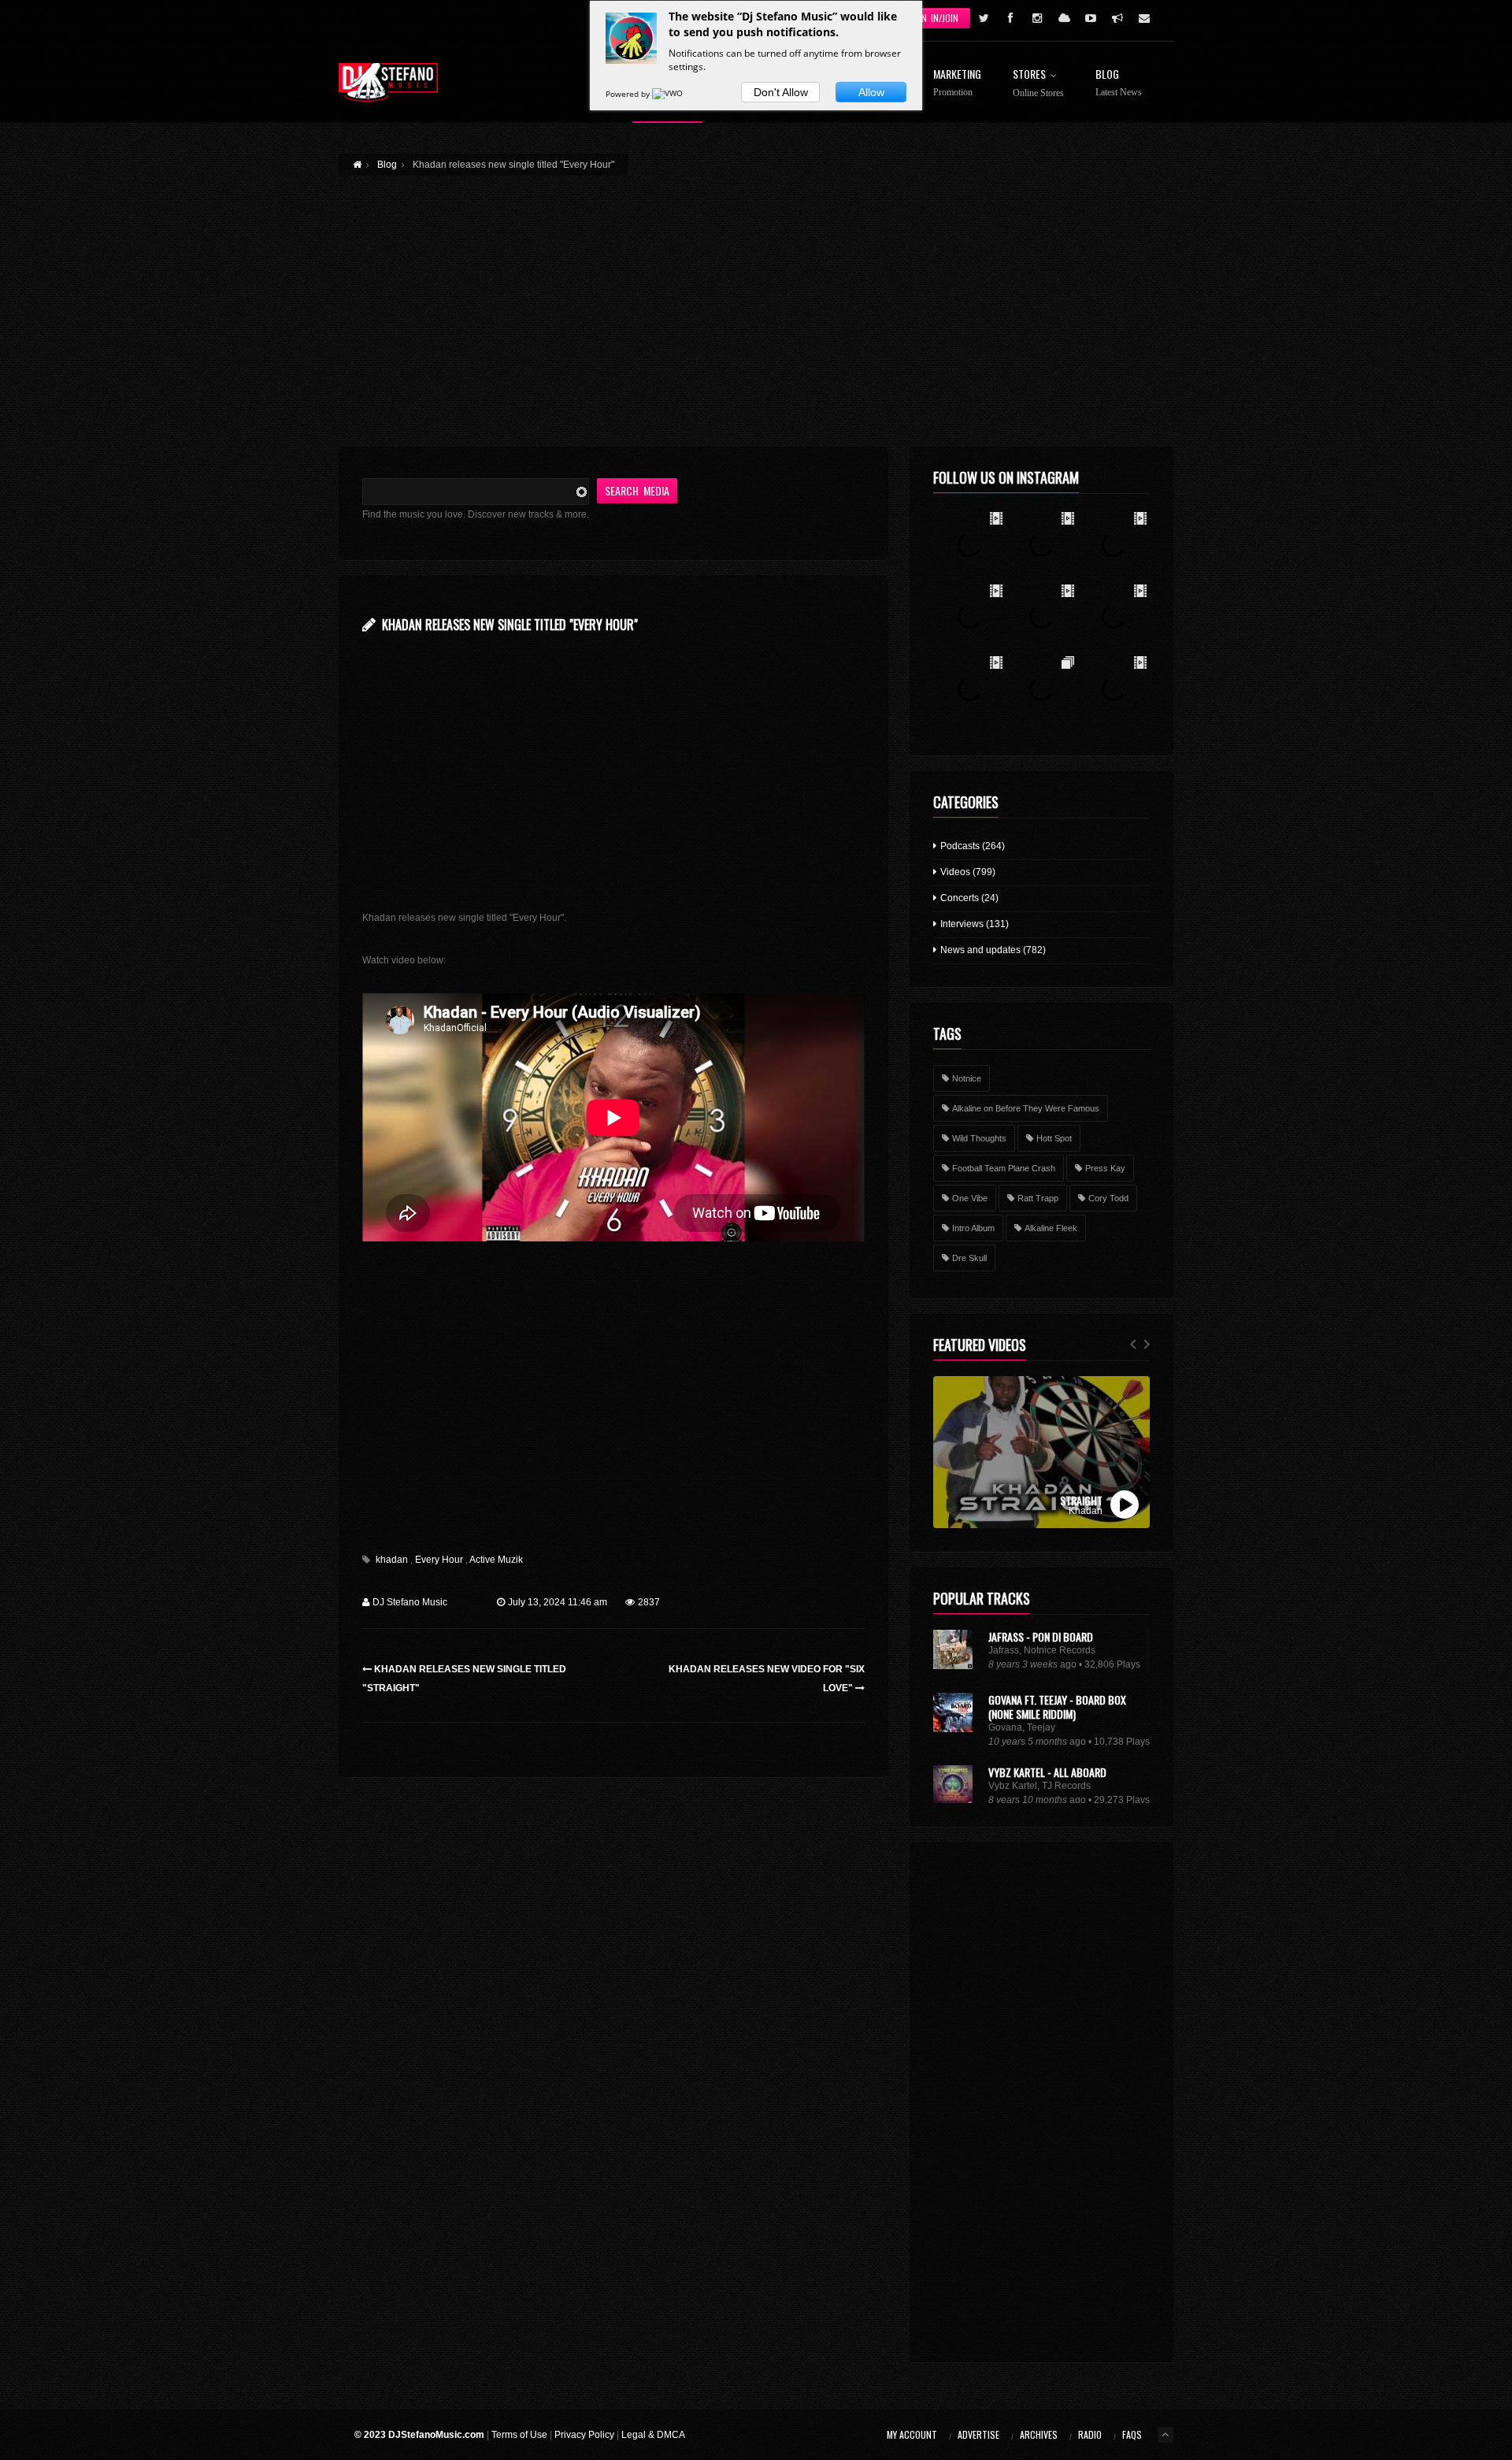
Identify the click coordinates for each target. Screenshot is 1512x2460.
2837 (649, 1602)
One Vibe (970, 1198)
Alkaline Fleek (1051, 1228)
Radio (1090, 2434)
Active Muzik (496, 1560)
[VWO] (669, 94)
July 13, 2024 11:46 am (558, 1602)
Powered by (629, 94)
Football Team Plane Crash (1004, 1168)
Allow (871, 92)
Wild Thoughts (979, 1138)
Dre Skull (969, 1258)
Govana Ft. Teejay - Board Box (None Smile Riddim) (1057, 1707)
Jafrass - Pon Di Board (1041, 1636)
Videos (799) (967, 872)
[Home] (388, 82)
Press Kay (1105, 1168)
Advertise (978, 2434)
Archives (1039, 2434)
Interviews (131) (973, 924)
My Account (912, 2434)
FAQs (1132, 2434)
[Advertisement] (756, 302)
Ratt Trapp (1038, 1198)
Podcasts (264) (971, 846)
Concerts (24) (968, 898)
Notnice (967, 1078)
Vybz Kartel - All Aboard (1047, 1772)
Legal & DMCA (653, 2435)
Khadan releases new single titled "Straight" (464, 1679)
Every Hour (439, 1560)
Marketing (957, 83)
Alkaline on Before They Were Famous (1026, 1108)
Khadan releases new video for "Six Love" (767, 1679)
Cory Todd (1108, 1198)
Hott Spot (1054, 1138)
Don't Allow (781, 92)
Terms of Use (519, 2435)
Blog (1119, 83)
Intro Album (973, 1228)
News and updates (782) (992, 950)
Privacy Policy (584, 2435)
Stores (1038, 83)
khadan (392, 1560)
